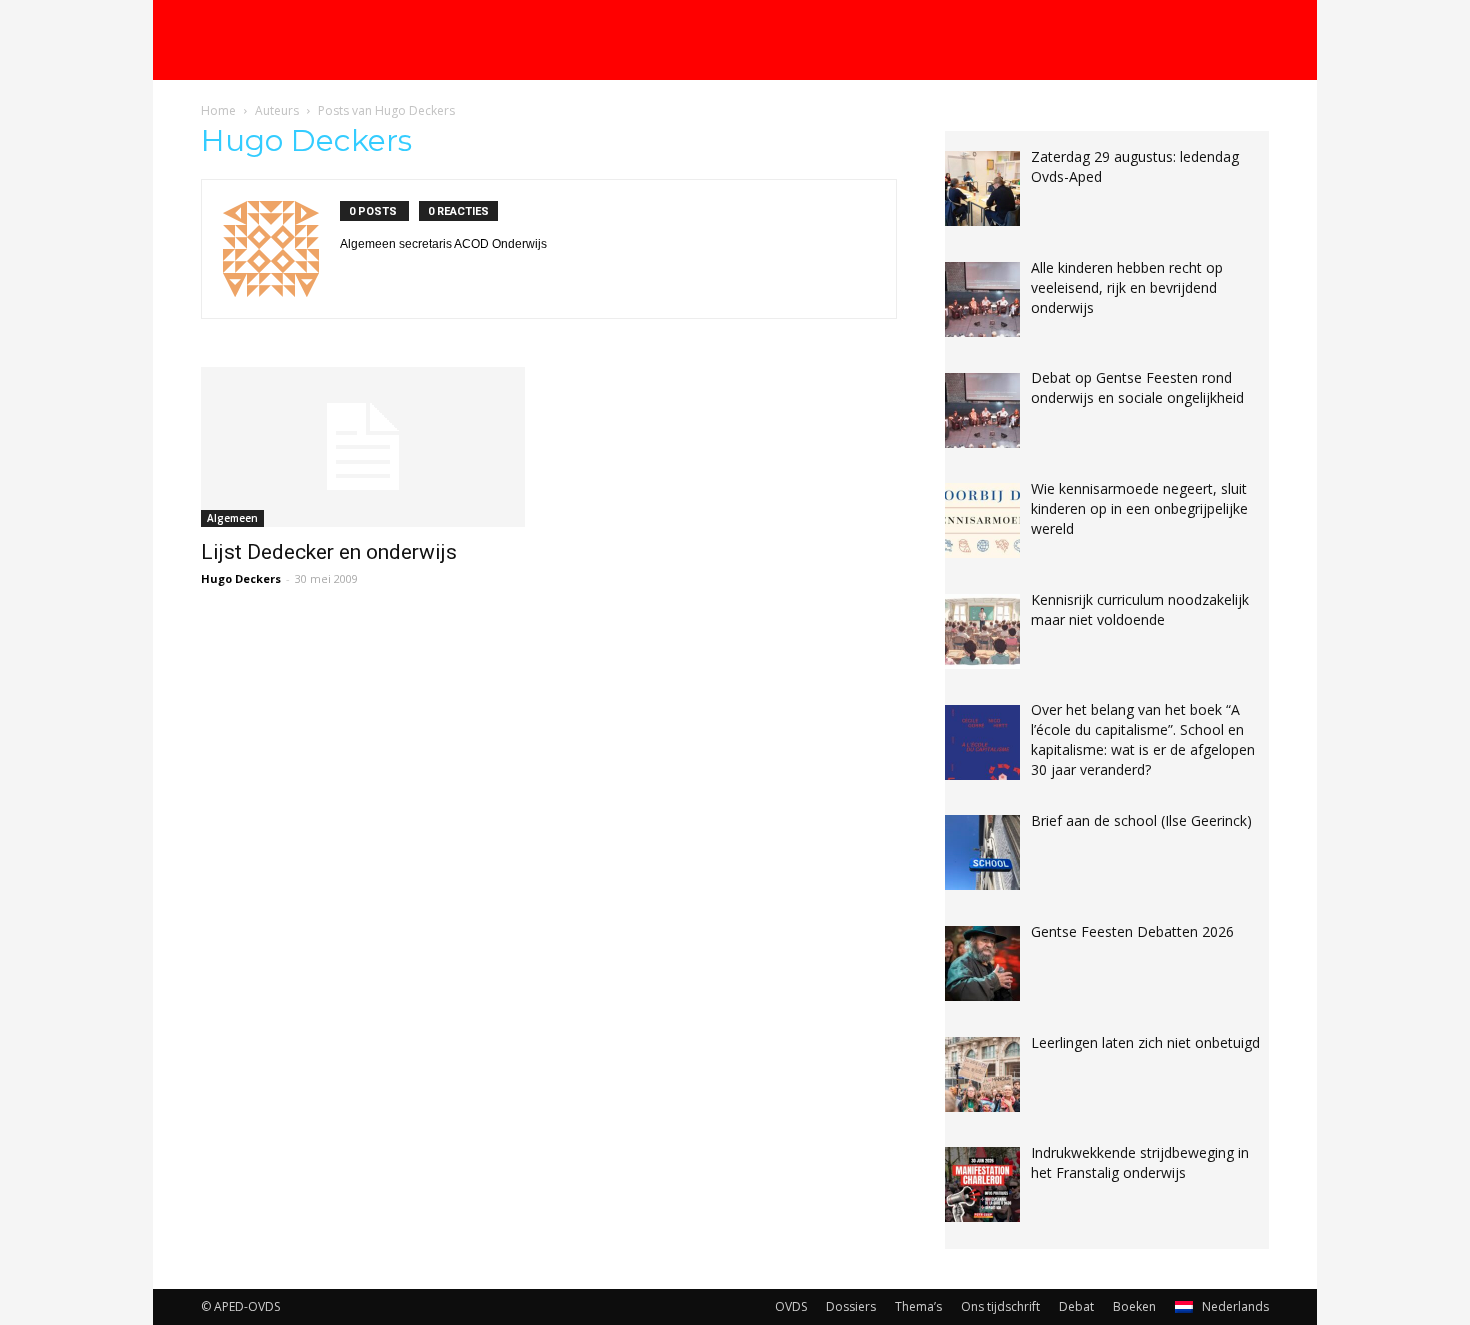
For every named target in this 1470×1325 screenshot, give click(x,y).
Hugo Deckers (241, 578)
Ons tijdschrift (1000, 1306)
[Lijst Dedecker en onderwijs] (363, 447)
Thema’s (918, 1306)
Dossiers (851, 1306)
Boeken (1134, 1306)
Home (218, 110)
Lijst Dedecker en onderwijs (329, 552)
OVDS (791, 1306)
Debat (1076, 1306)
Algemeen (232, 518)
